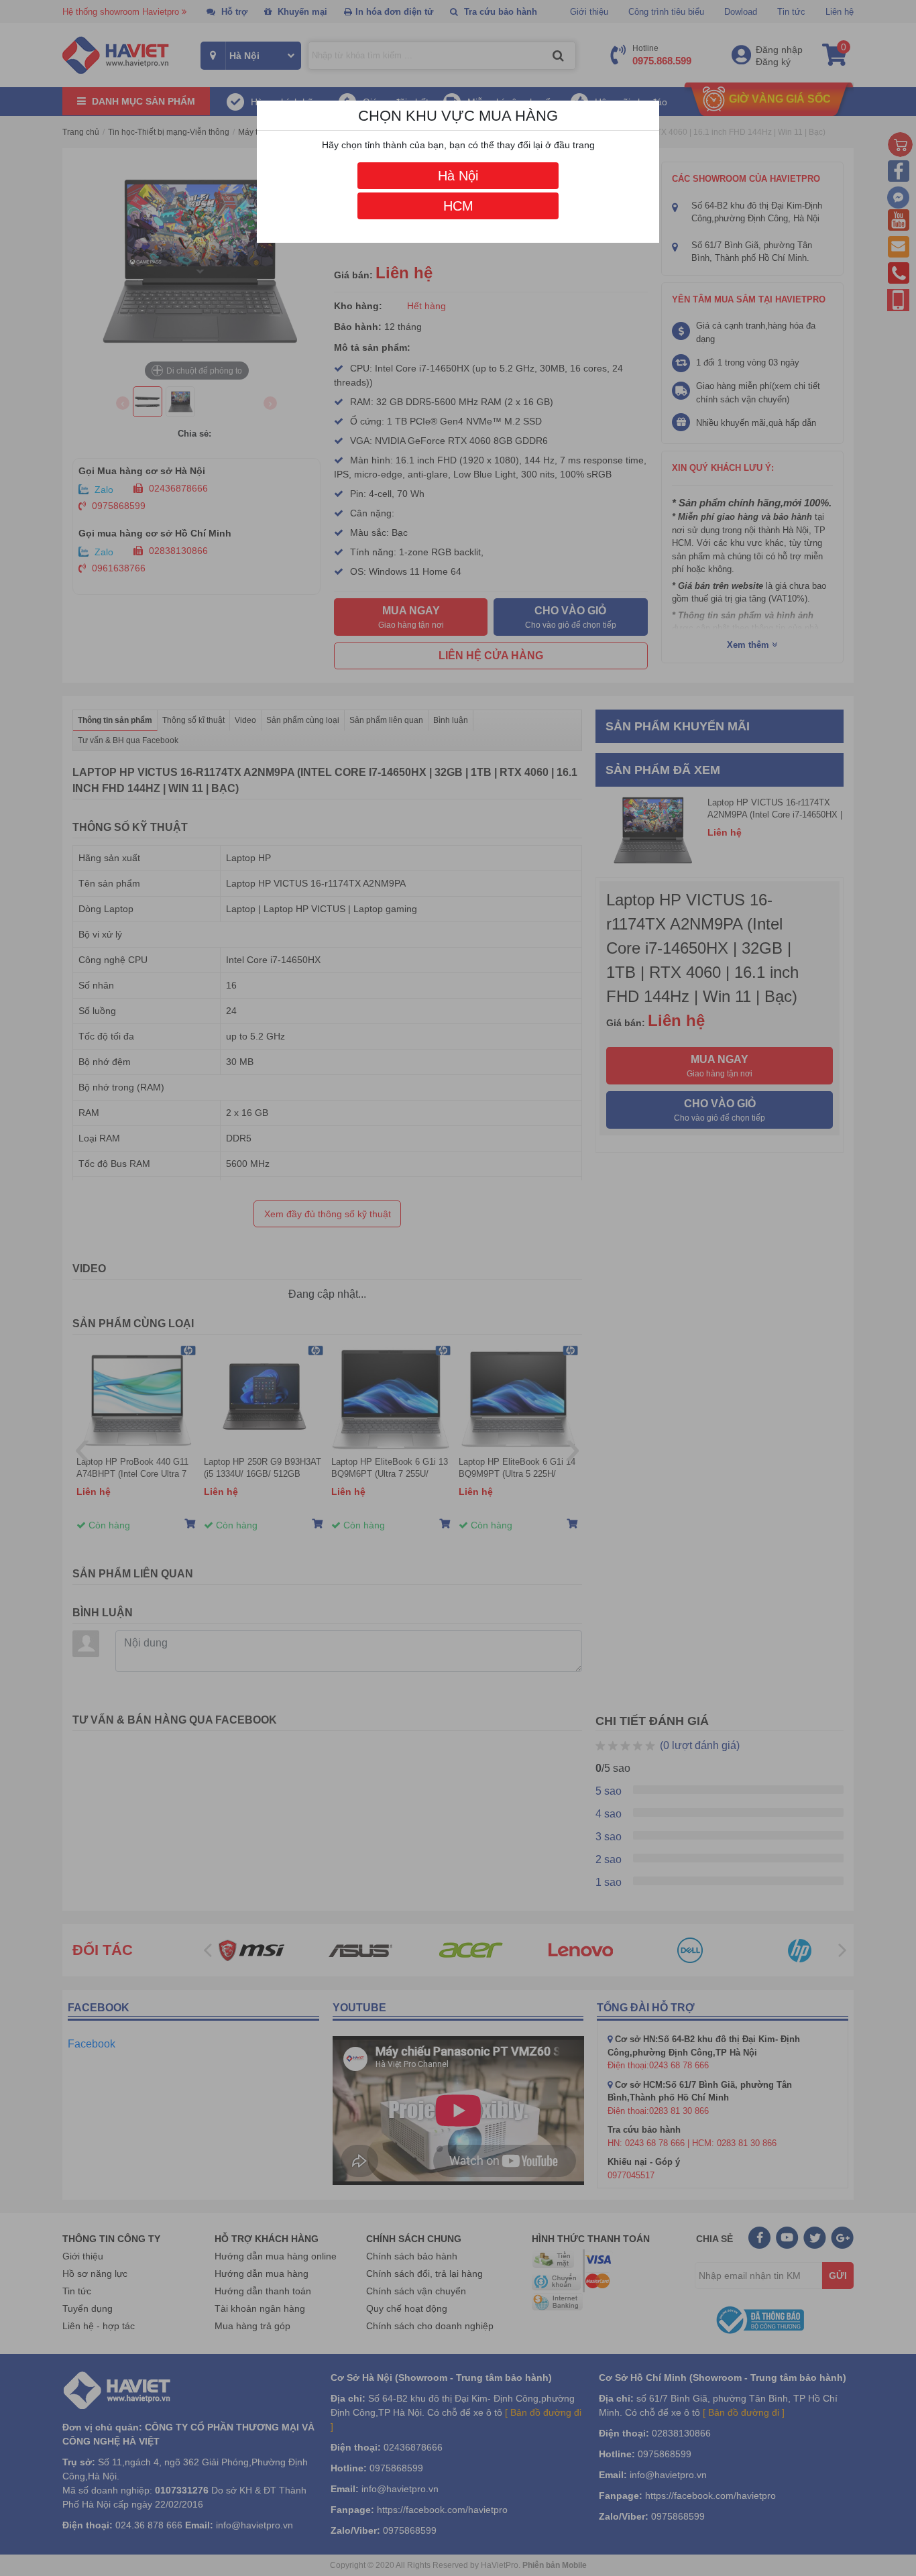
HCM (458, 206)
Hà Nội (458, 176)
